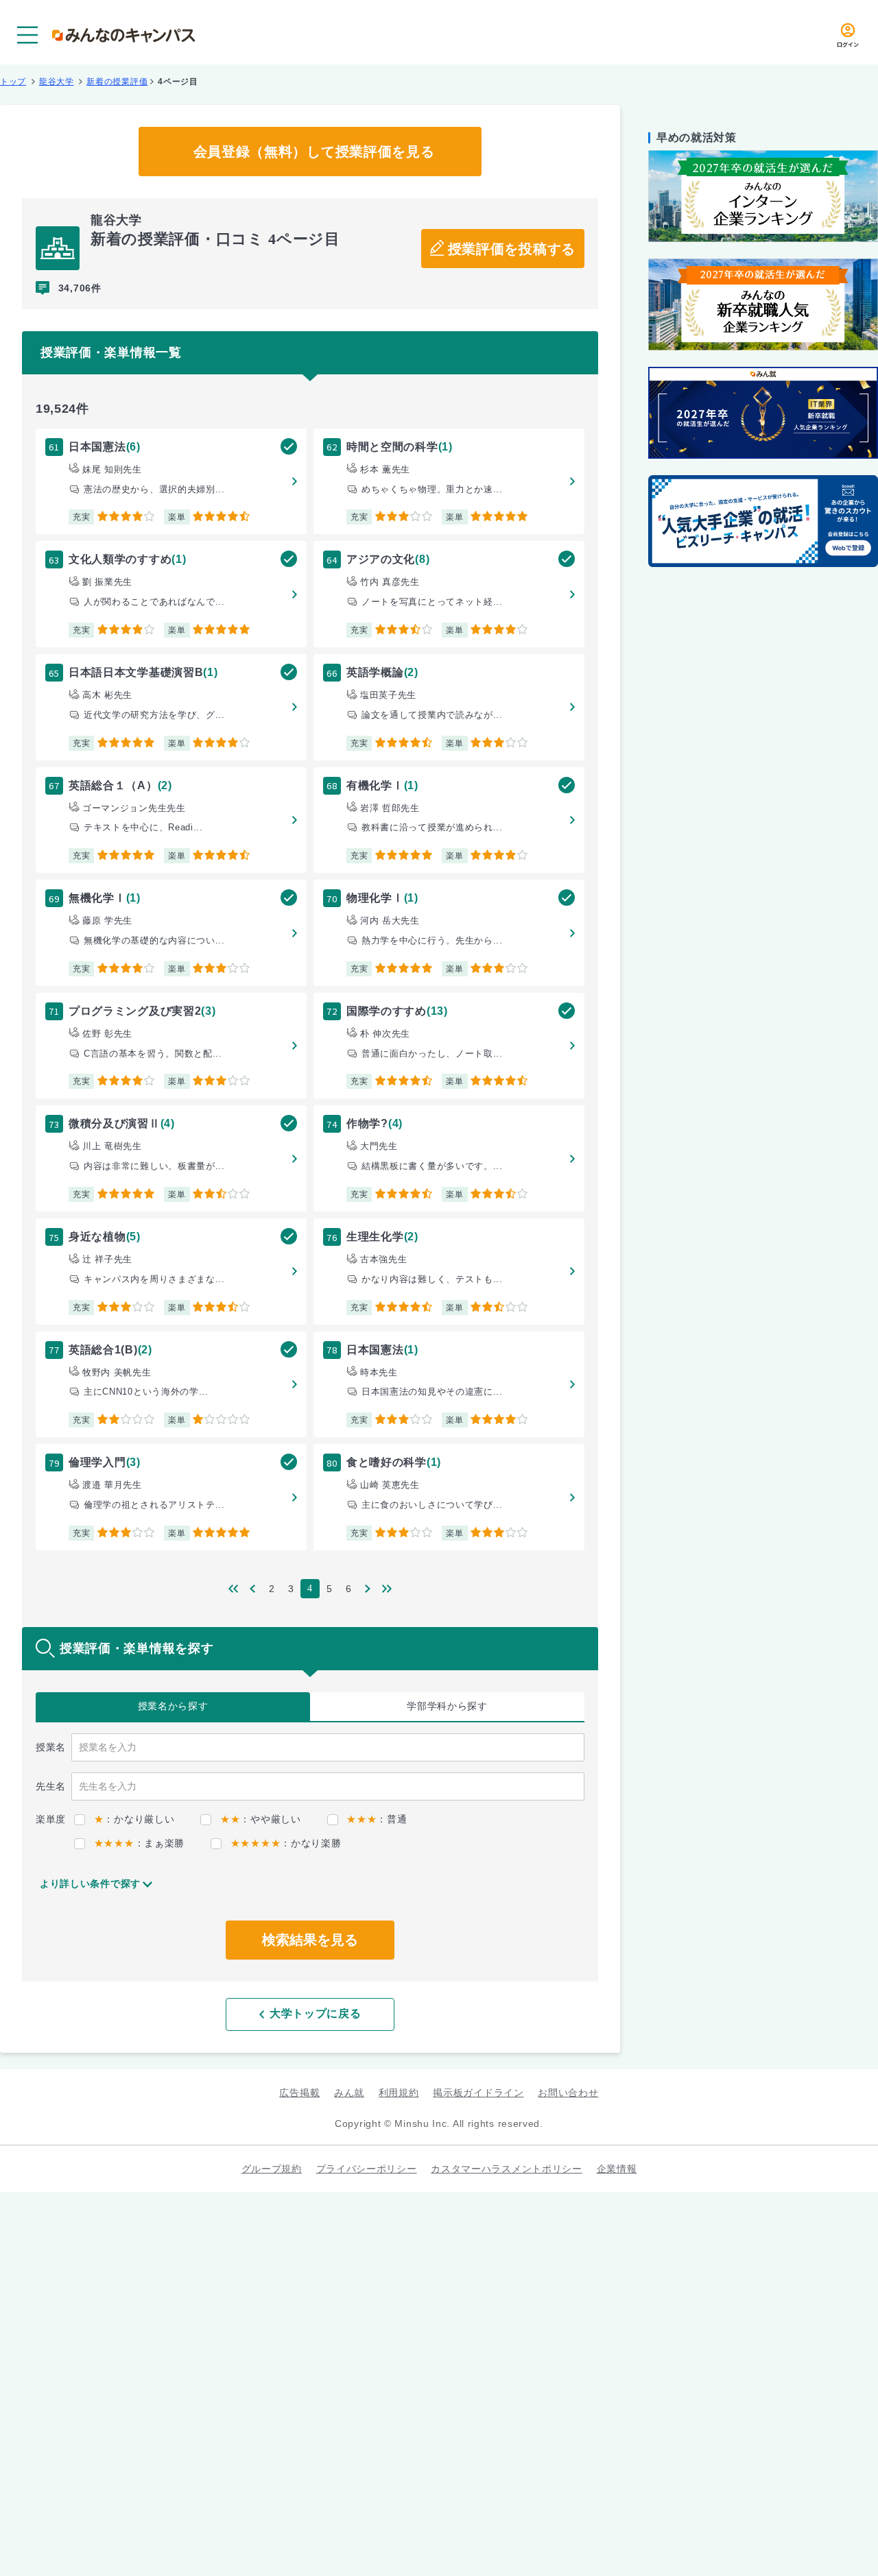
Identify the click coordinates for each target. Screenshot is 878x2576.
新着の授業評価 (117, 82)
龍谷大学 (57, 82)
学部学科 (447, 1706)
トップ (13, 82)
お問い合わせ (568, 2093)
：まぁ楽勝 (139, 1843)
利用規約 (399, 2093)
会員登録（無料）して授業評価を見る (314, 152)
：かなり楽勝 (286, 1843)
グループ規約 (272, 2169)
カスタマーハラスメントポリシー (507, 2169)
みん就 (349, 2093)
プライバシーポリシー (367, 2169)
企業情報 (617, 2169)
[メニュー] (27, 35)
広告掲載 (299, 2093)
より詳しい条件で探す (90, 1883)
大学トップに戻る (316, 2013)
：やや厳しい (260, 1819)
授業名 (173, 1706)
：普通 (377, 1819)
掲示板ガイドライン (478, 2093)
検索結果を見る (310, 1940)
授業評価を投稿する (512, 249)
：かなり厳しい (134, 1819)
